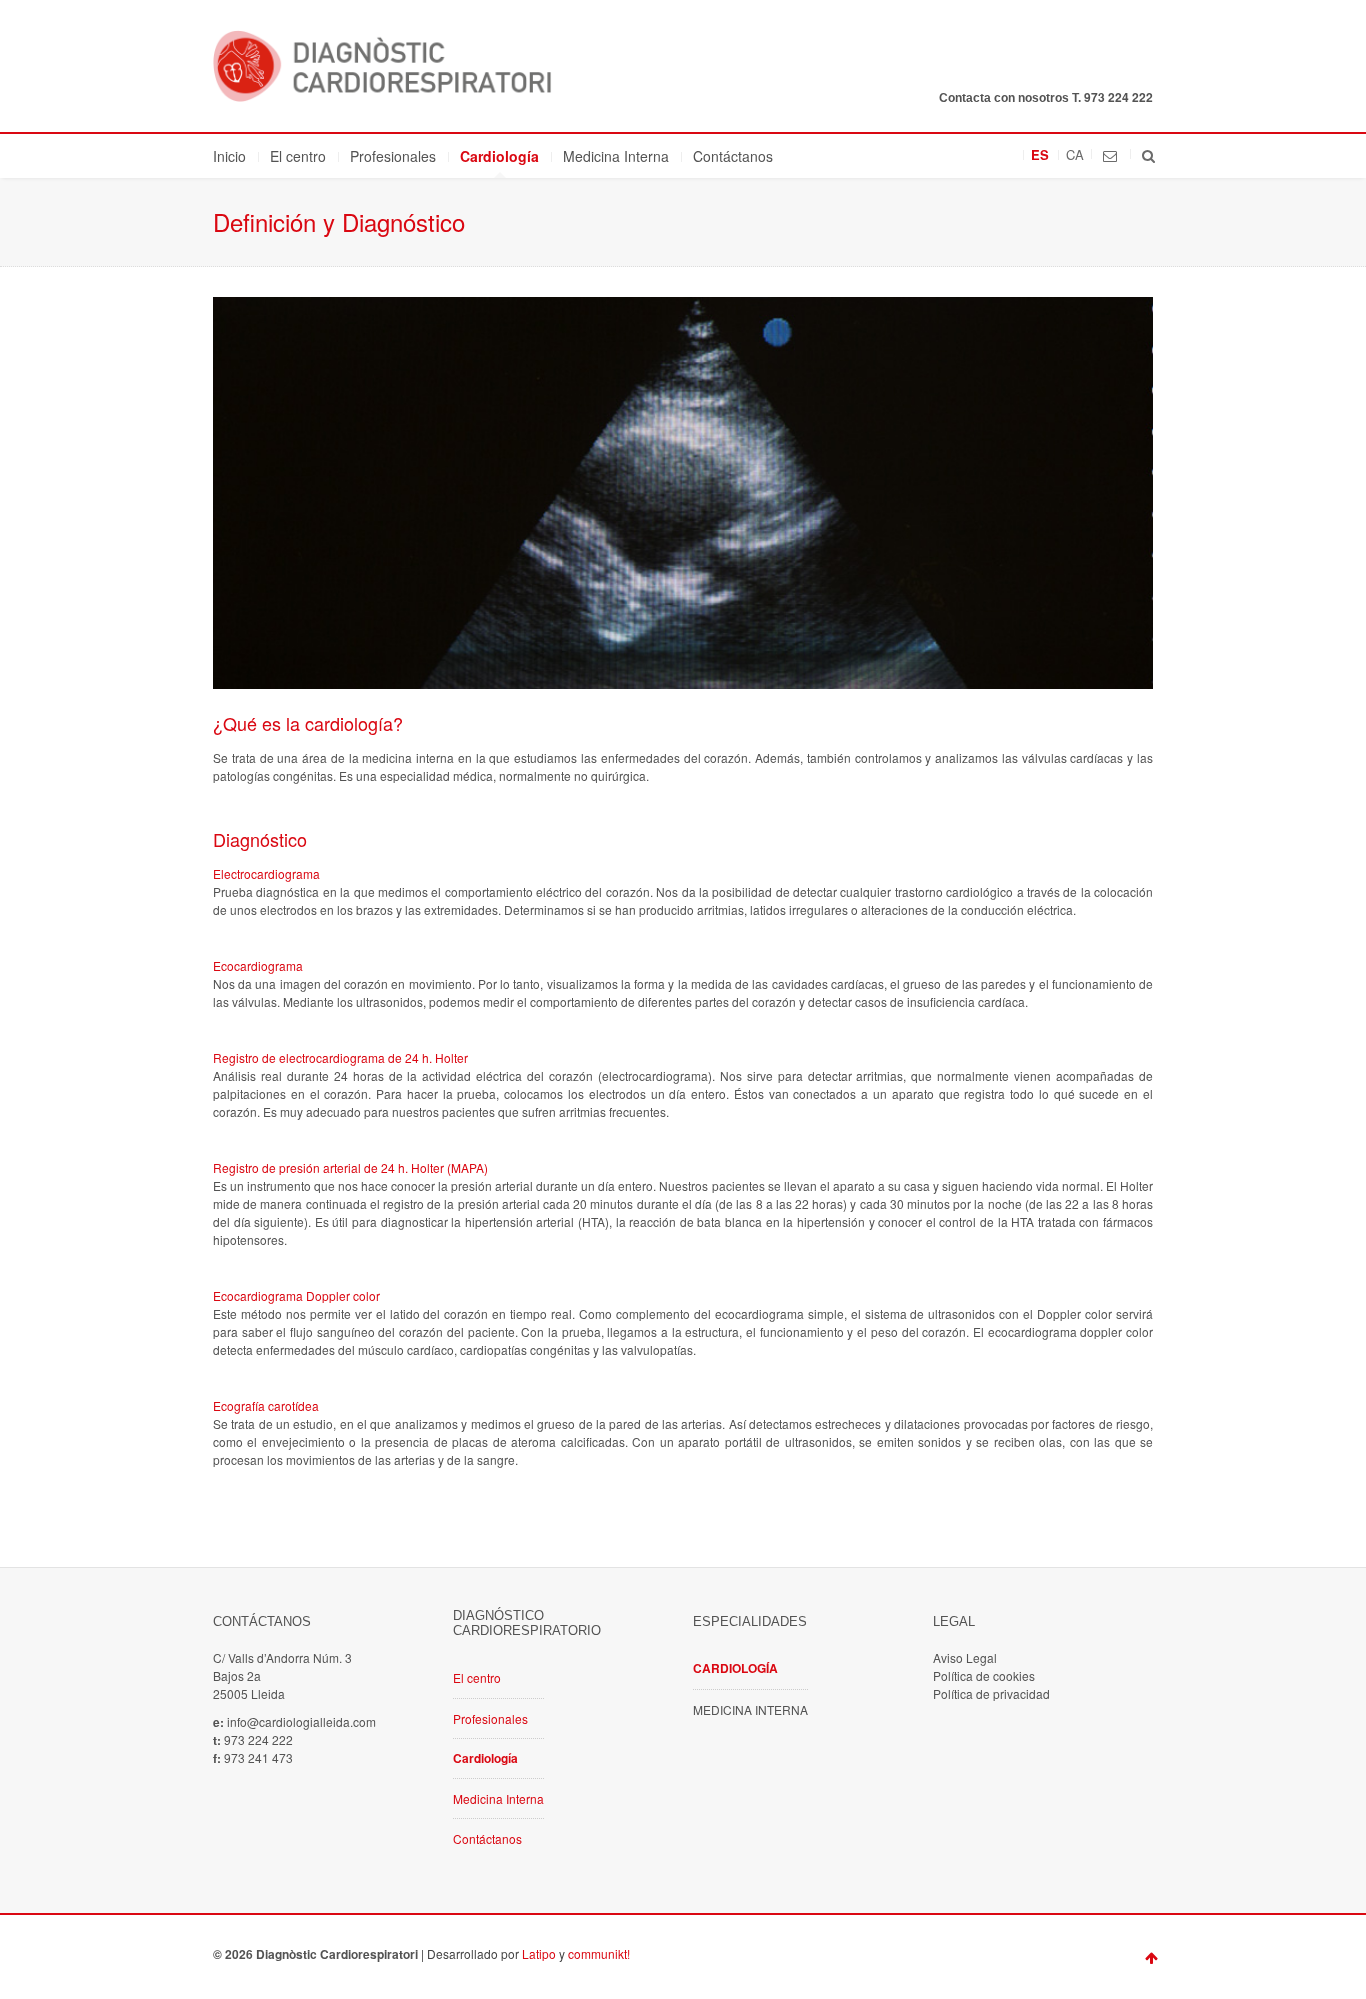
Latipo (539, 1953)
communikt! (599, 1953)
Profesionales (393, 156)
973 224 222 (1118, 97)
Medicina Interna (616, 156)
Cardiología (499, 156)
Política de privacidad (991, 1693)
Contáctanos (733, 156)
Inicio (229, 156)
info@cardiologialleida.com (301, 1721)
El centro (298, 156)
